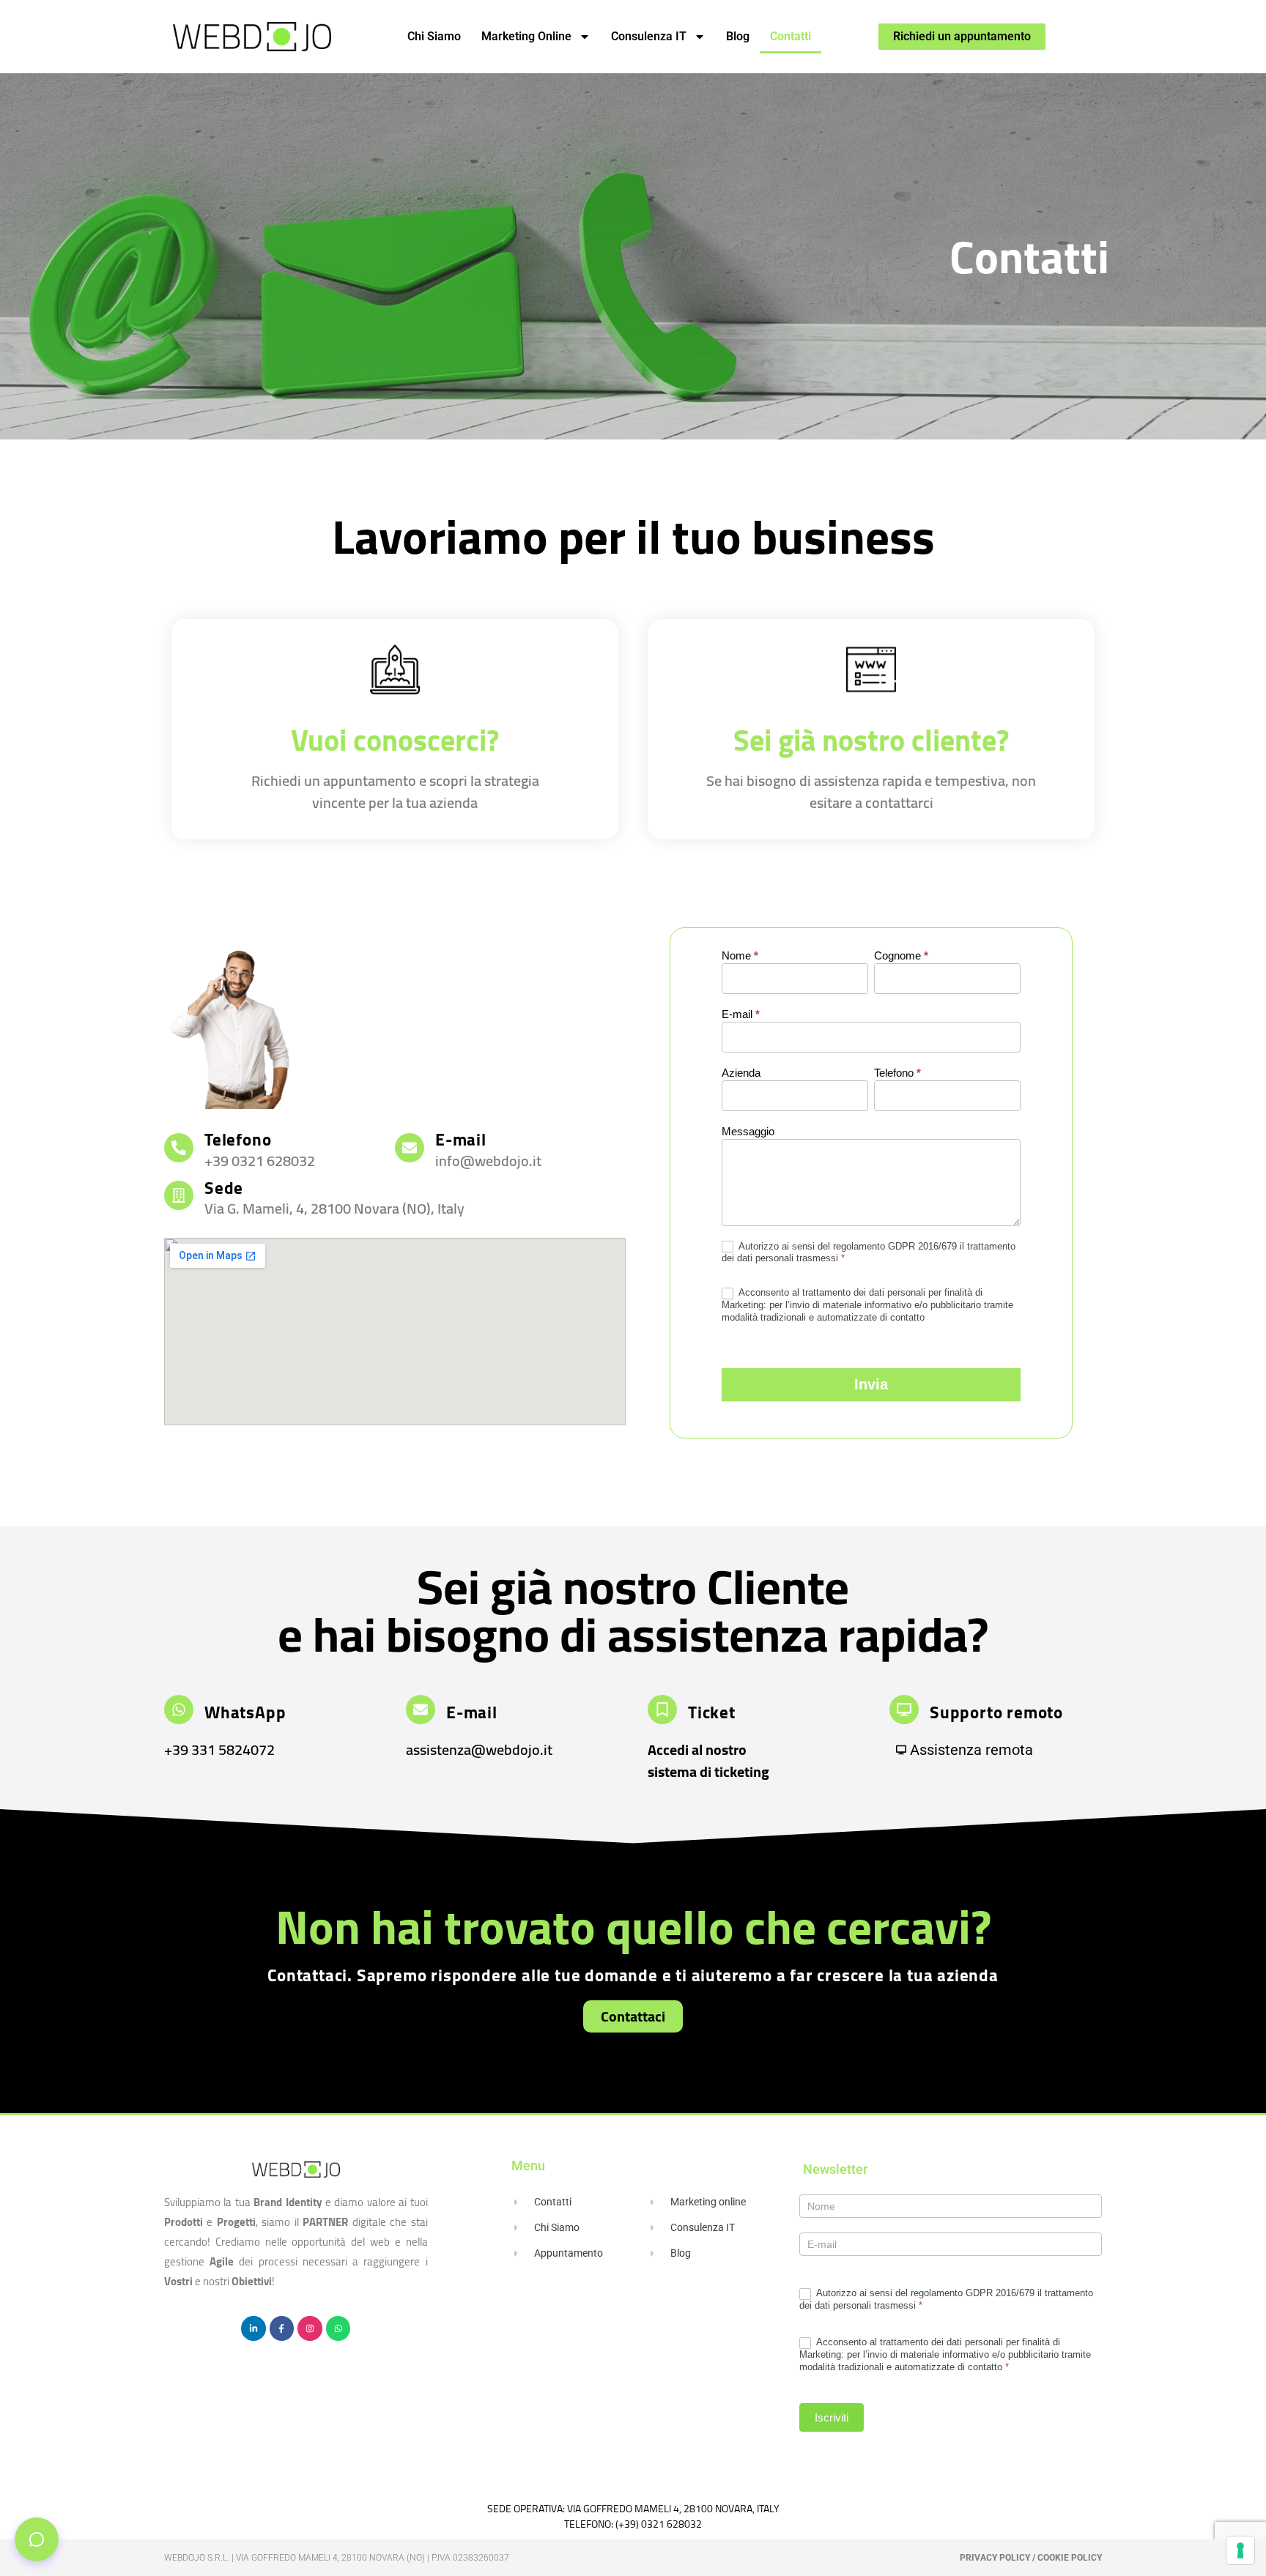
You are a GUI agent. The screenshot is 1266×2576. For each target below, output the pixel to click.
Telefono (238, 1139)
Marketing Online (526, 36)
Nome (740, 956)
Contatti (791, 36)
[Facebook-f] (282, 2328)
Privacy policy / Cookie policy (1031, 2558)
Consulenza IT (649, 36)
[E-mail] (410, 1148)
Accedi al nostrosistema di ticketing (708, 1760)
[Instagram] (310, 2328)
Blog (738, 36)
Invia (871, 1384)
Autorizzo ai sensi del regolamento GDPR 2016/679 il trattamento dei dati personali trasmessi (869, 1252)
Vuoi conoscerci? (395, 740)
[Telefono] (179, 1148)
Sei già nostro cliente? (871, 740)
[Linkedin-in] (253, 2328)
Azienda (741, 1073)
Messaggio (748, 1132)
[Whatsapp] (338, 2328)
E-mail (461, 1139)
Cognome (901, 956)
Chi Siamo (434, 36)
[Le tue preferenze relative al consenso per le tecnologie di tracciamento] (1240, 2550)
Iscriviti (832, 2417)
